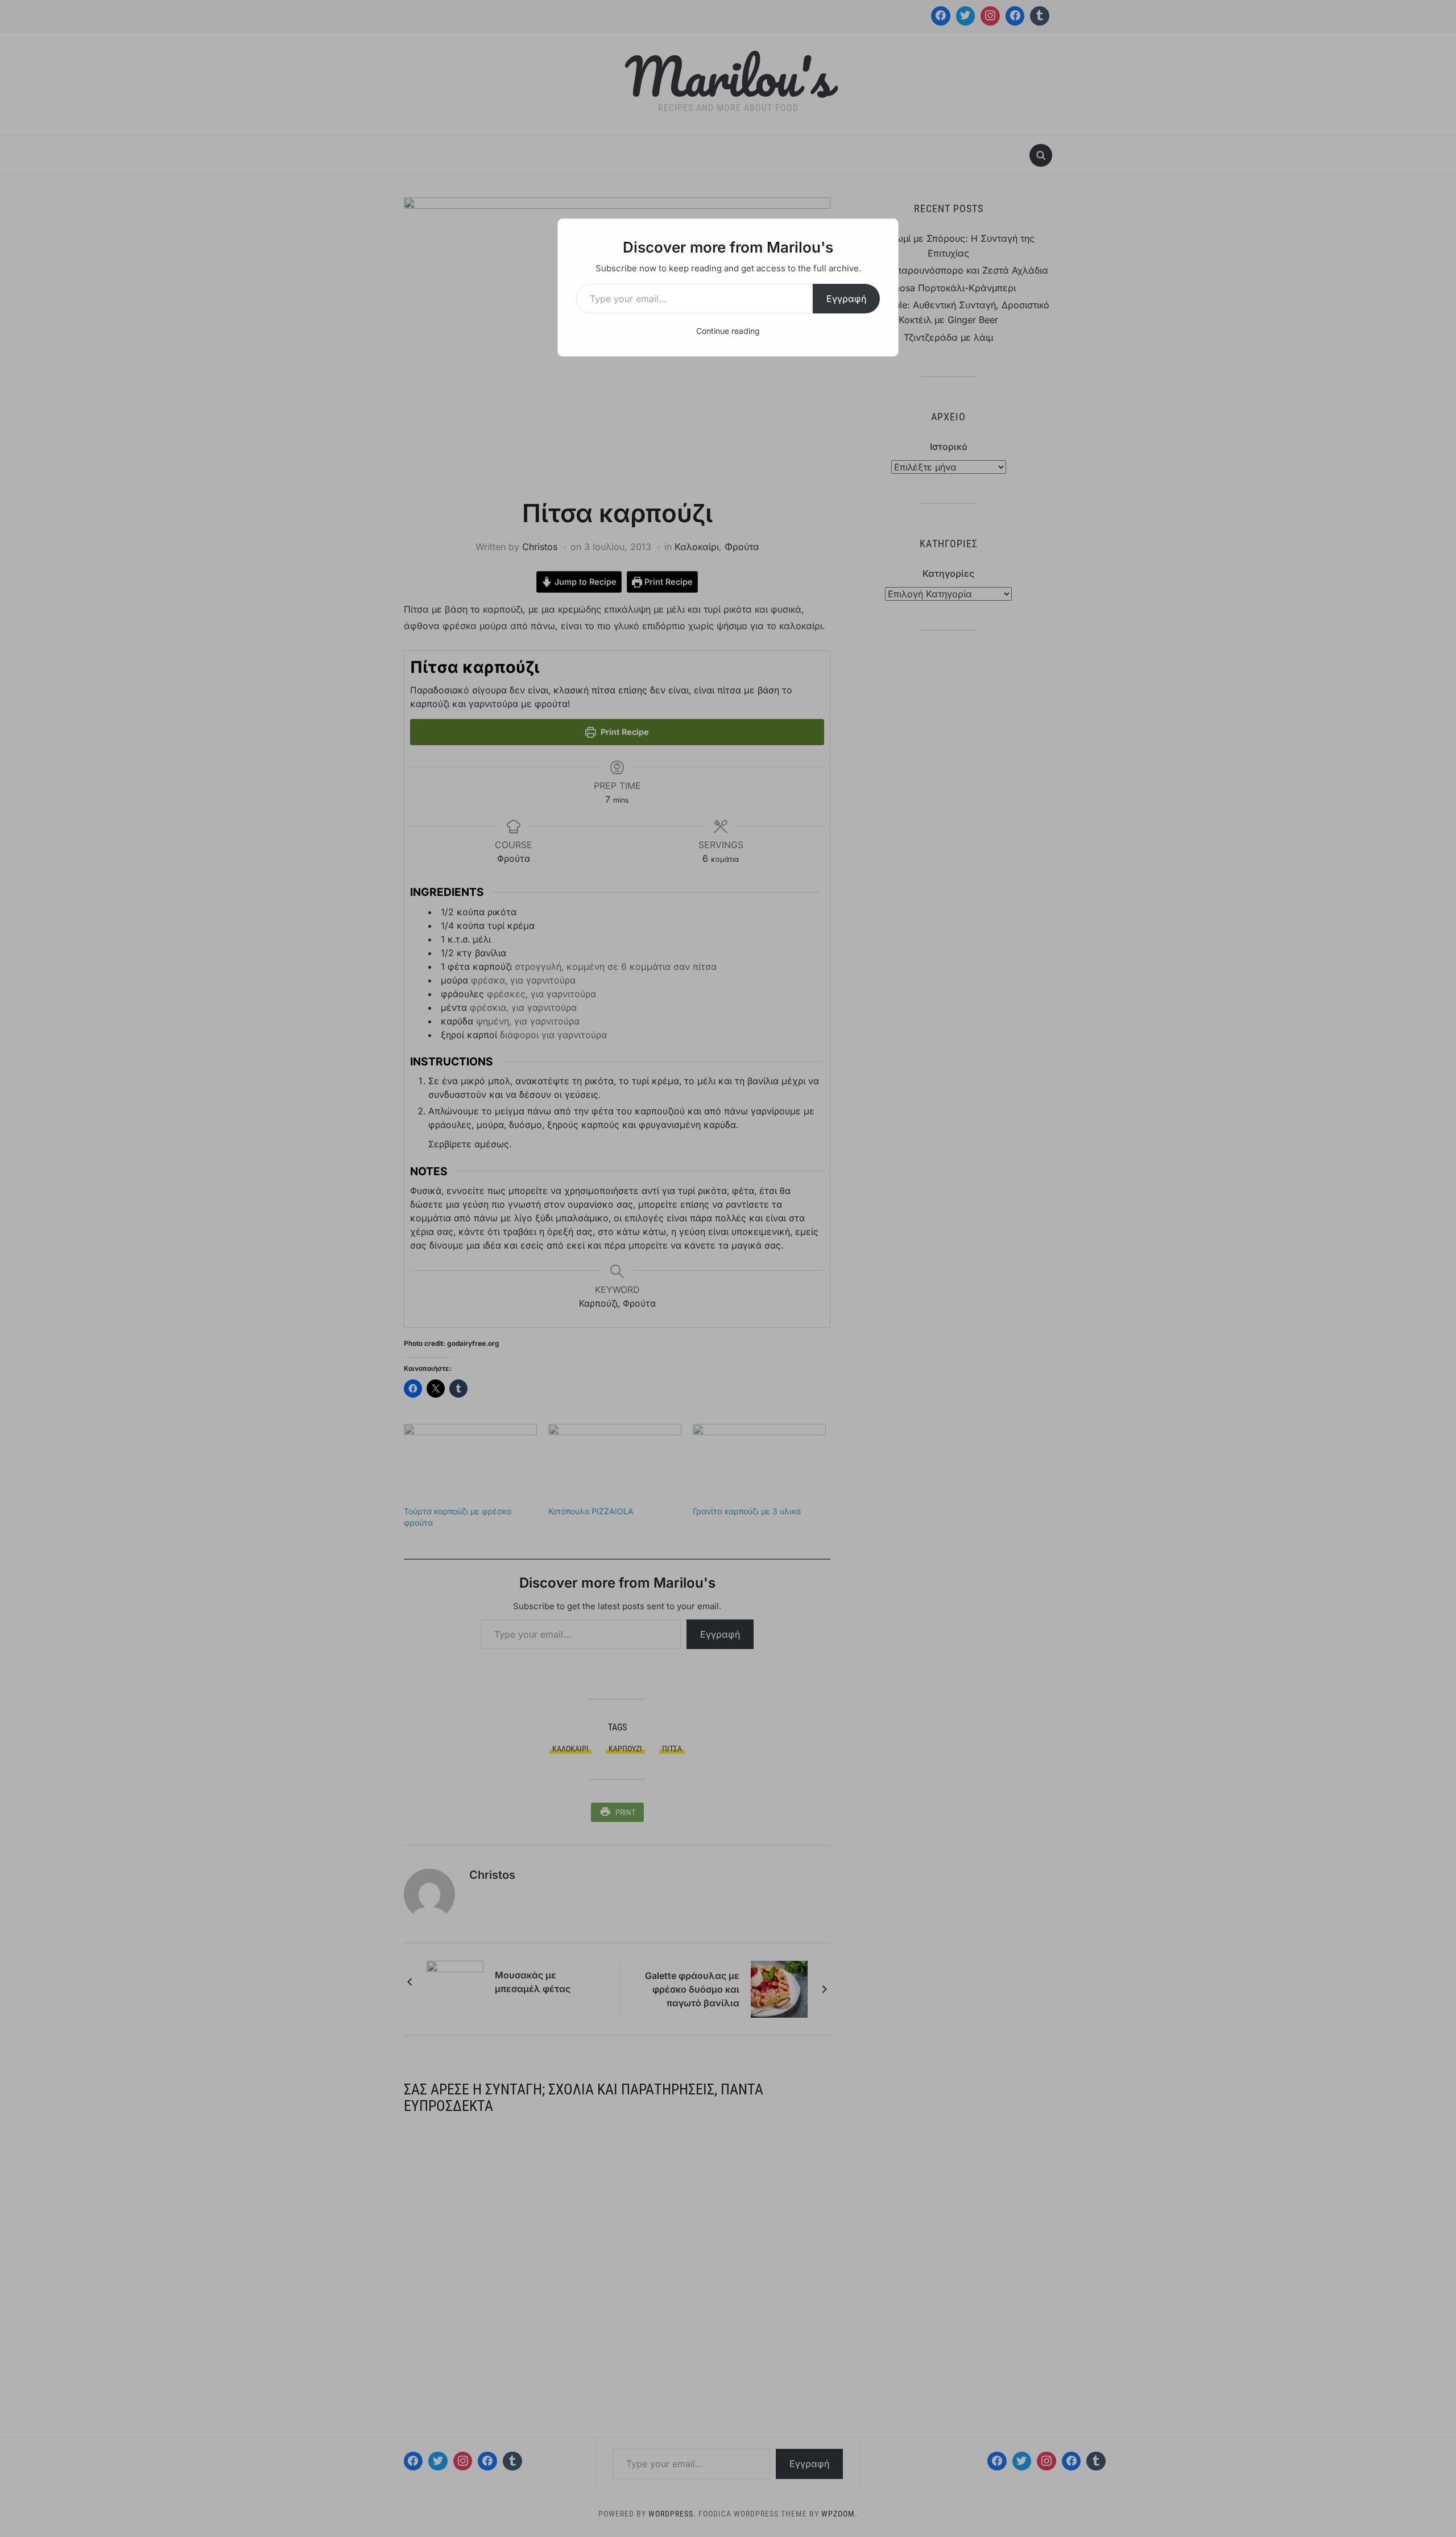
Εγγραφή (846, 299)
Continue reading (728, 331)
